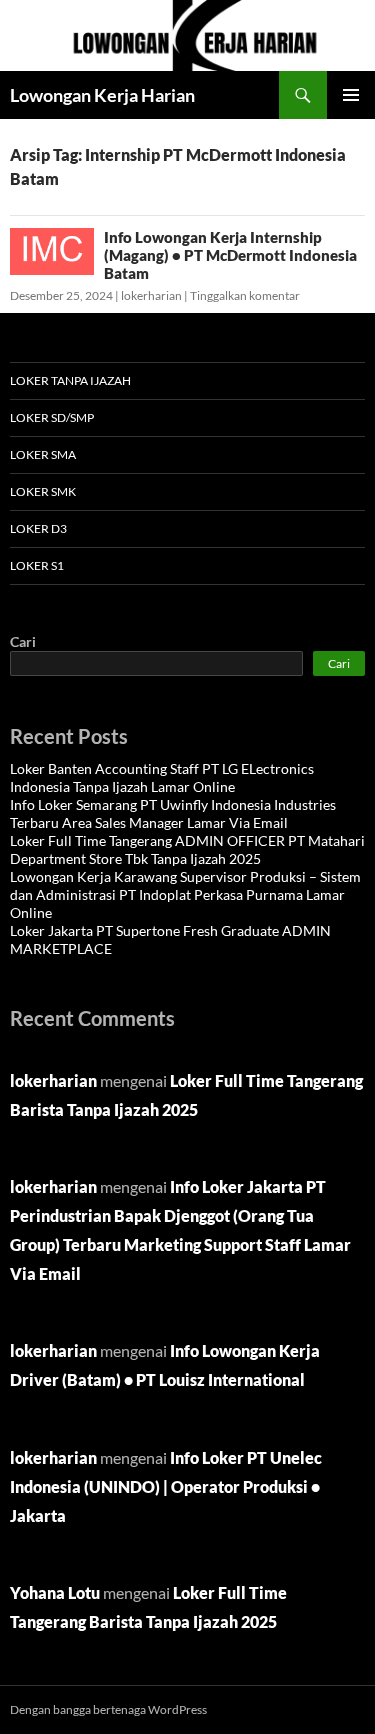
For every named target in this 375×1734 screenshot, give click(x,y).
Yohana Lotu (55, 1592)
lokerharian (151, 295)
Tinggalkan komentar (245, 295)
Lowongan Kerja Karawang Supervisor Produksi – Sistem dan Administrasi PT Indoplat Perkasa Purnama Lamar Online (185, 894)
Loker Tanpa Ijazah (70, 380)
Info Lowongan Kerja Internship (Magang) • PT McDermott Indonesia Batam (230, 255)
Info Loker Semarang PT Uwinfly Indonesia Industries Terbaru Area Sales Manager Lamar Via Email (173, 813)
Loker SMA (43, 454)
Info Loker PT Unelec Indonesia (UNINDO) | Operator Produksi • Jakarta (166, 1486)
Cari (23, 641)
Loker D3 (38, 528)
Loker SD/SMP (52, 417)
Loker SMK (43, 491)
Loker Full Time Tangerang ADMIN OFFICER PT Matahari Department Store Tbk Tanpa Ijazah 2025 (187, 849)
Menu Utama (351, 95)
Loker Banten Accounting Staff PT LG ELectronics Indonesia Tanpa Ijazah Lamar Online (162, 777)
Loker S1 (37, 565)
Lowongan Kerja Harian (102, 95)
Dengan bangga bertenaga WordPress (108, 1709)
